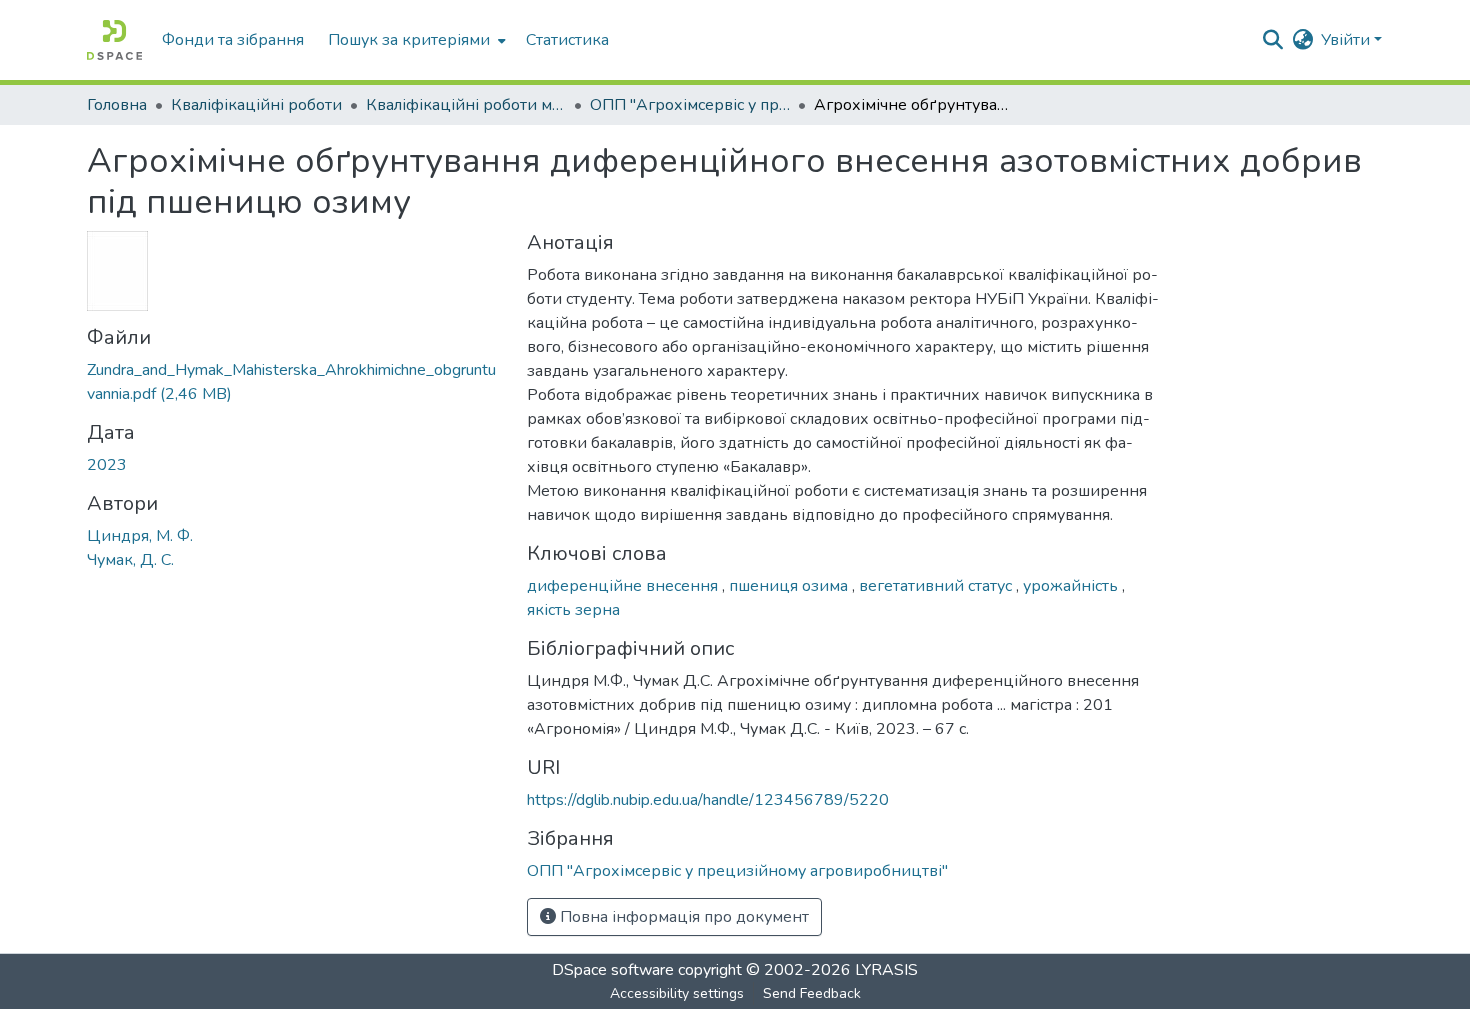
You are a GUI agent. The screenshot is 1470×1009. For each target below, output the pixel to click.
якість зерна (573, 610)
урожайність (1072, 586)
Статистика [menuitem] (567, 40)
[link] (295, 382)
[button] (114, 40)
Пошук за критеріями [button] (409, 40)
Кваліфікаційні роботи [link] (256, 105)
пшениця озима (790, 586)
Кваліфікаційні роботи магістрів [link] (466, 105)
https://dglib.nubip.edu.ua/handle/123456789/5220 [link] (708, 800)
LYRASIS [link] (886, 970)
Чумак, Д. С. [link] (130, 560)
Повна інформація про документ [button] (682, 917)
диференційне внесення (624, 586)
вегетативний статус (937, 586)
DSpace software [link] (613, 970)
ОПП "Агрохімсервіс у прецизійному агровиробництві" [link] (690, 105)
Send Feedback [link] (812, 993)
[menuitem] (415, 40)
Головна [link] (117, 105)
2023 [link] (107, 465)
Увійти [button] (1347, 40)
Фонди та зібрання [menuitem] (233, 40)
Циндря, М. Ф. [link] (140, 536)
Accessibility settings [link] (677, 993)
